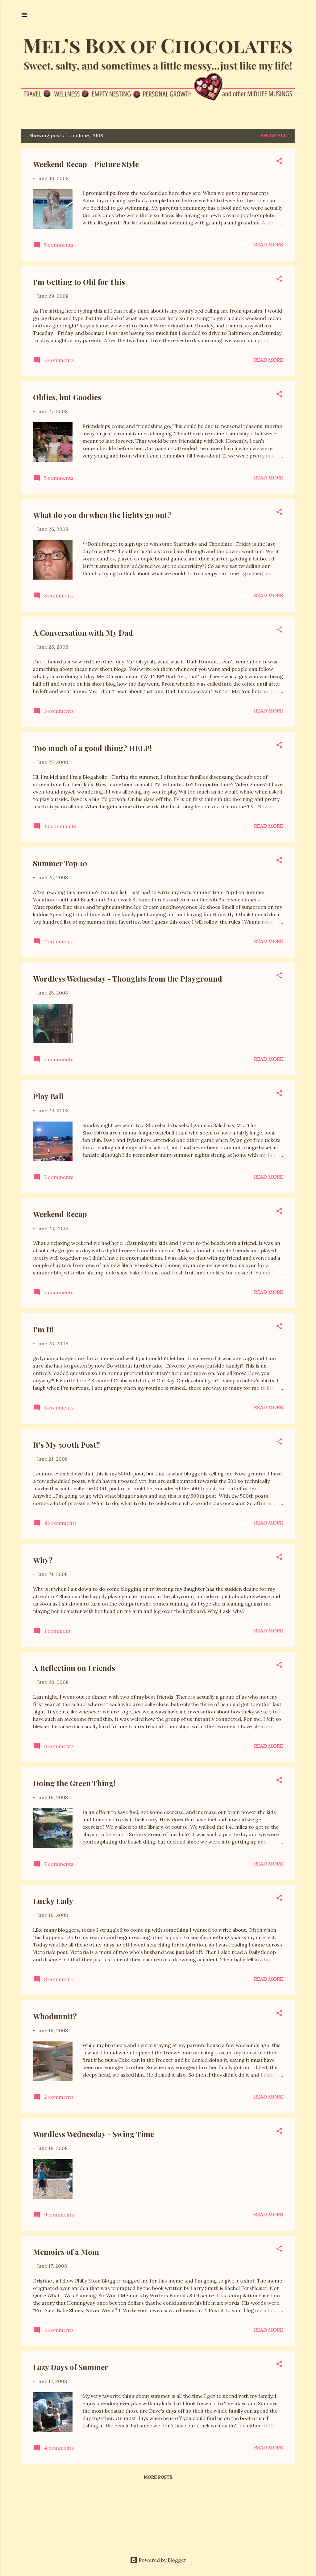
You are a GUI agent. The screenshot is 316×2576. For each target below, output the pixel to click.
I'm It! (43, 1329)
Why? (43, 1560)
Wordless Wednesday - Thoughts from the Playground (128, 978)
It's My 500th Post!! (67, 1445)
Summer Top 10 (60, 863)
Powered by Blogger (162, 2560)
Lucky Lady (53, 1901)
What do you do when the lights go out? (102, 515)
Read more (268, 244)
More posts (158, 2477)
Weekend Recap (60, 1214)
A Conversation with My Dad (83, 633)
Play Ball (48, 1096)
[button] (279, 162)
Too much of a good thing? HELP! (92, 748)
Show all (274, 135)
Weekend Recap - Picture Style (86, 164)
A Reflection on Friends (74, 1668)
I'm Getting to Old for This (79, 282)
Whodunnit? (55, 2016)
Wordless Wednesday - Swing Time (94, 2134)
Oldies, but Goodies (67, 397)
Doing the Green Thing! (74, 1783)
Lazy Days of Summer (71, 2367)
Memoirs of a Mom (66, 2252)
